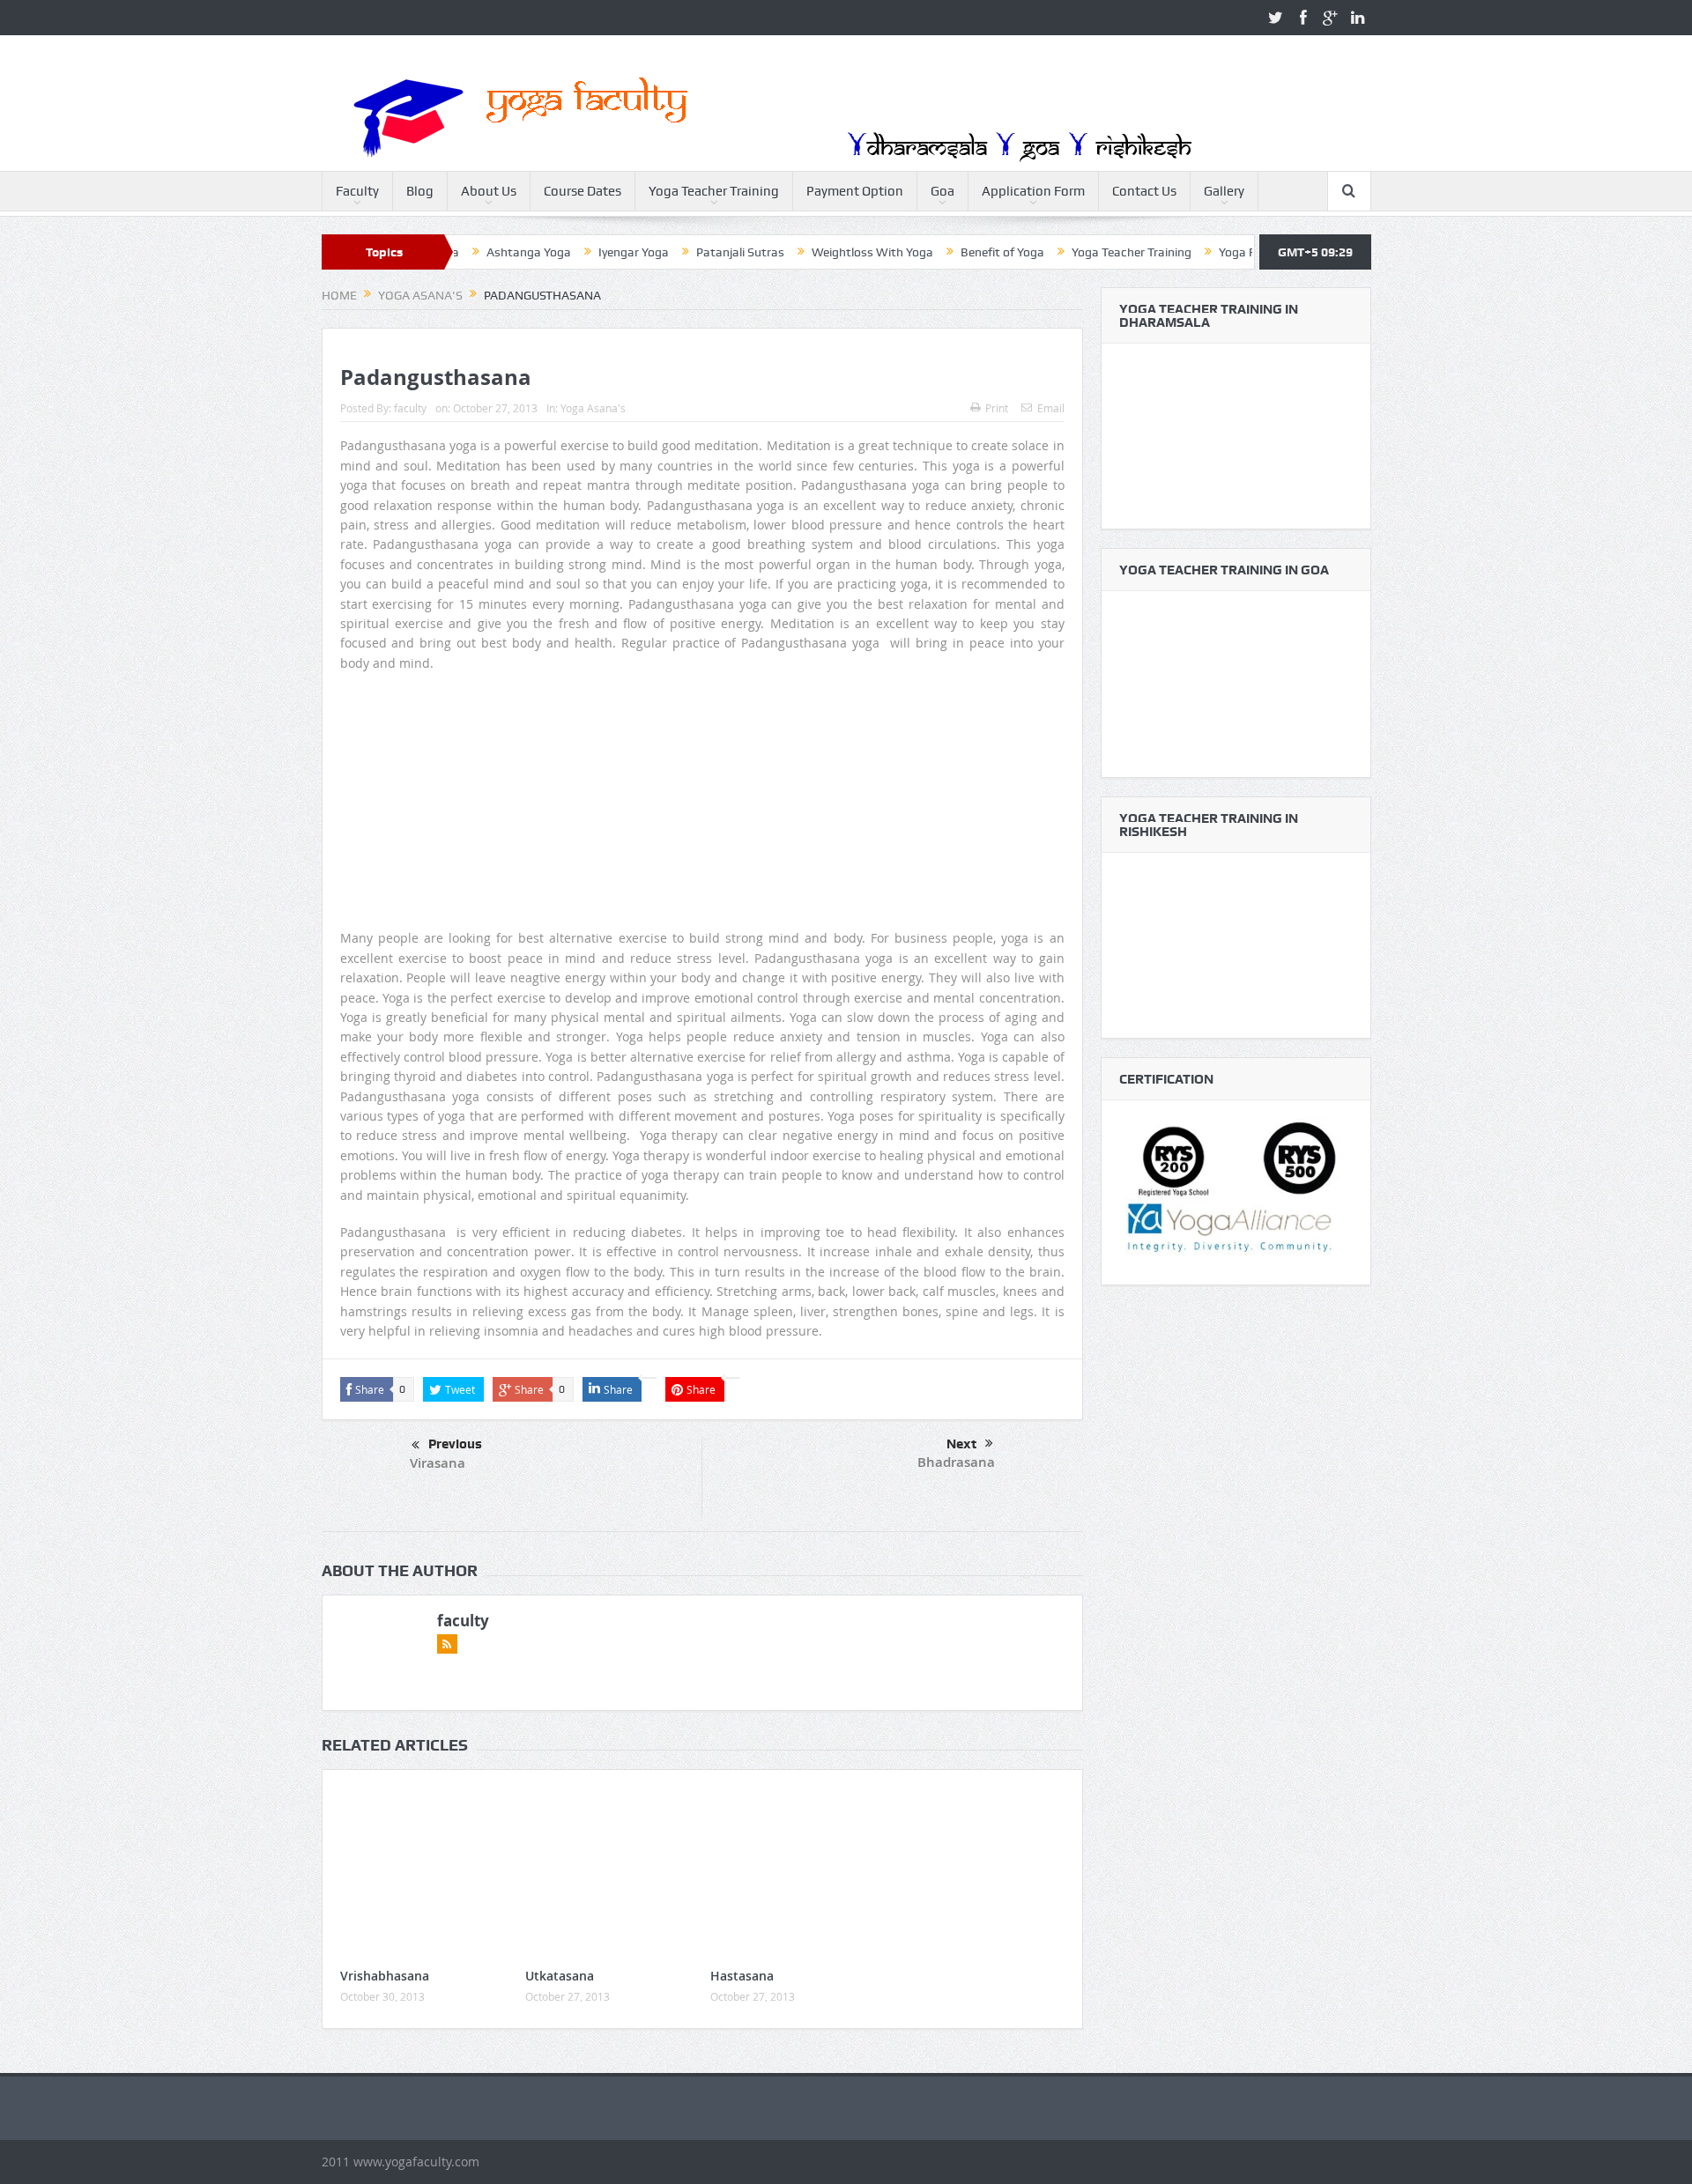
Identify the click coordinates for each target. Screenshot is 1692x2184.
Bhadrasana (956, 1462)
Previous (455, 1444)
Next (961, 1444)
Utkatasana (560, 1976)
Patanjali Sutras (675, 252)
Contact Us (1144, 191)
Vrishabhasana (385, 1976)
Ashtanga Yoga (464, 252)
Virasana (438, 1463)
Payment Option (855, 191)
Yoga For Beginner (1203, 252)
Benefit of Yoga (937, 252)
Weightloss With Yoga (807, 252)
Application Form (1033, 191)
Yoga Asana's (593, 408)
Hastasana (742, 1976)
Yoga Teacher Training (714, 191)
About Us (489, 191)
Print (997, 408)
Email (1051, 408)
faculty (410, 408)
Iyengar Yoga (568, 252)
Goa (942, 191)
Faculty (357, 191)
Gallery (1224, 191)
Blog (420, 191)
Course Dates (583, 191)
